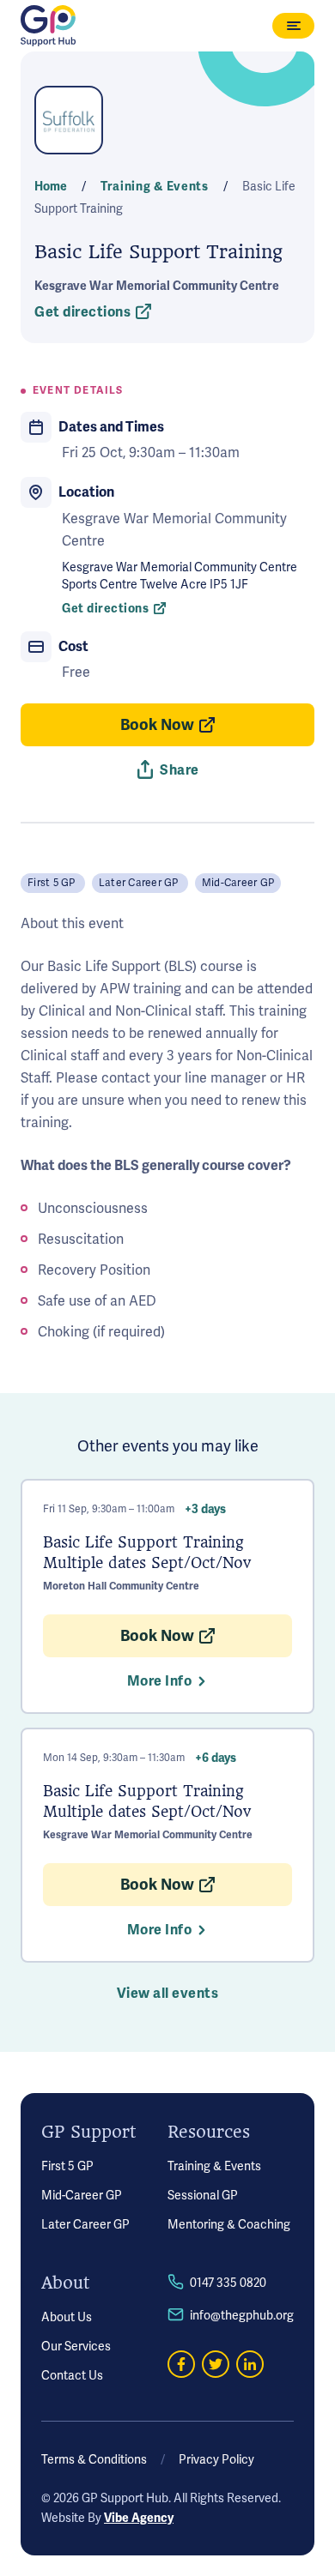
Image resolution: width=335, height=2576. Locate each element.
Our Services (76, 2347)
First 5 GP (67, 2166)
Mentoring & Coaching (229, 2225)
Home (52, 187)
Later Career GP (85, 2225)
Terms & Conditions (94, 2460)
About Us (67, 2317)
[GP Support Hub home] (48, 26)
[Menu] (293, 26)
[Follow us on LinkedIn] (250, 2364)
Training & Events (214, 2166)
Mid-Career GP (82, 2196)
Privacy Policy (216, 2460)
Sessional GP (203, 2196)
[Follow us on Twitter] (216, 2364)
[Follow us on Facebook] (181, 2364)
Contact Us (72, 2376)
